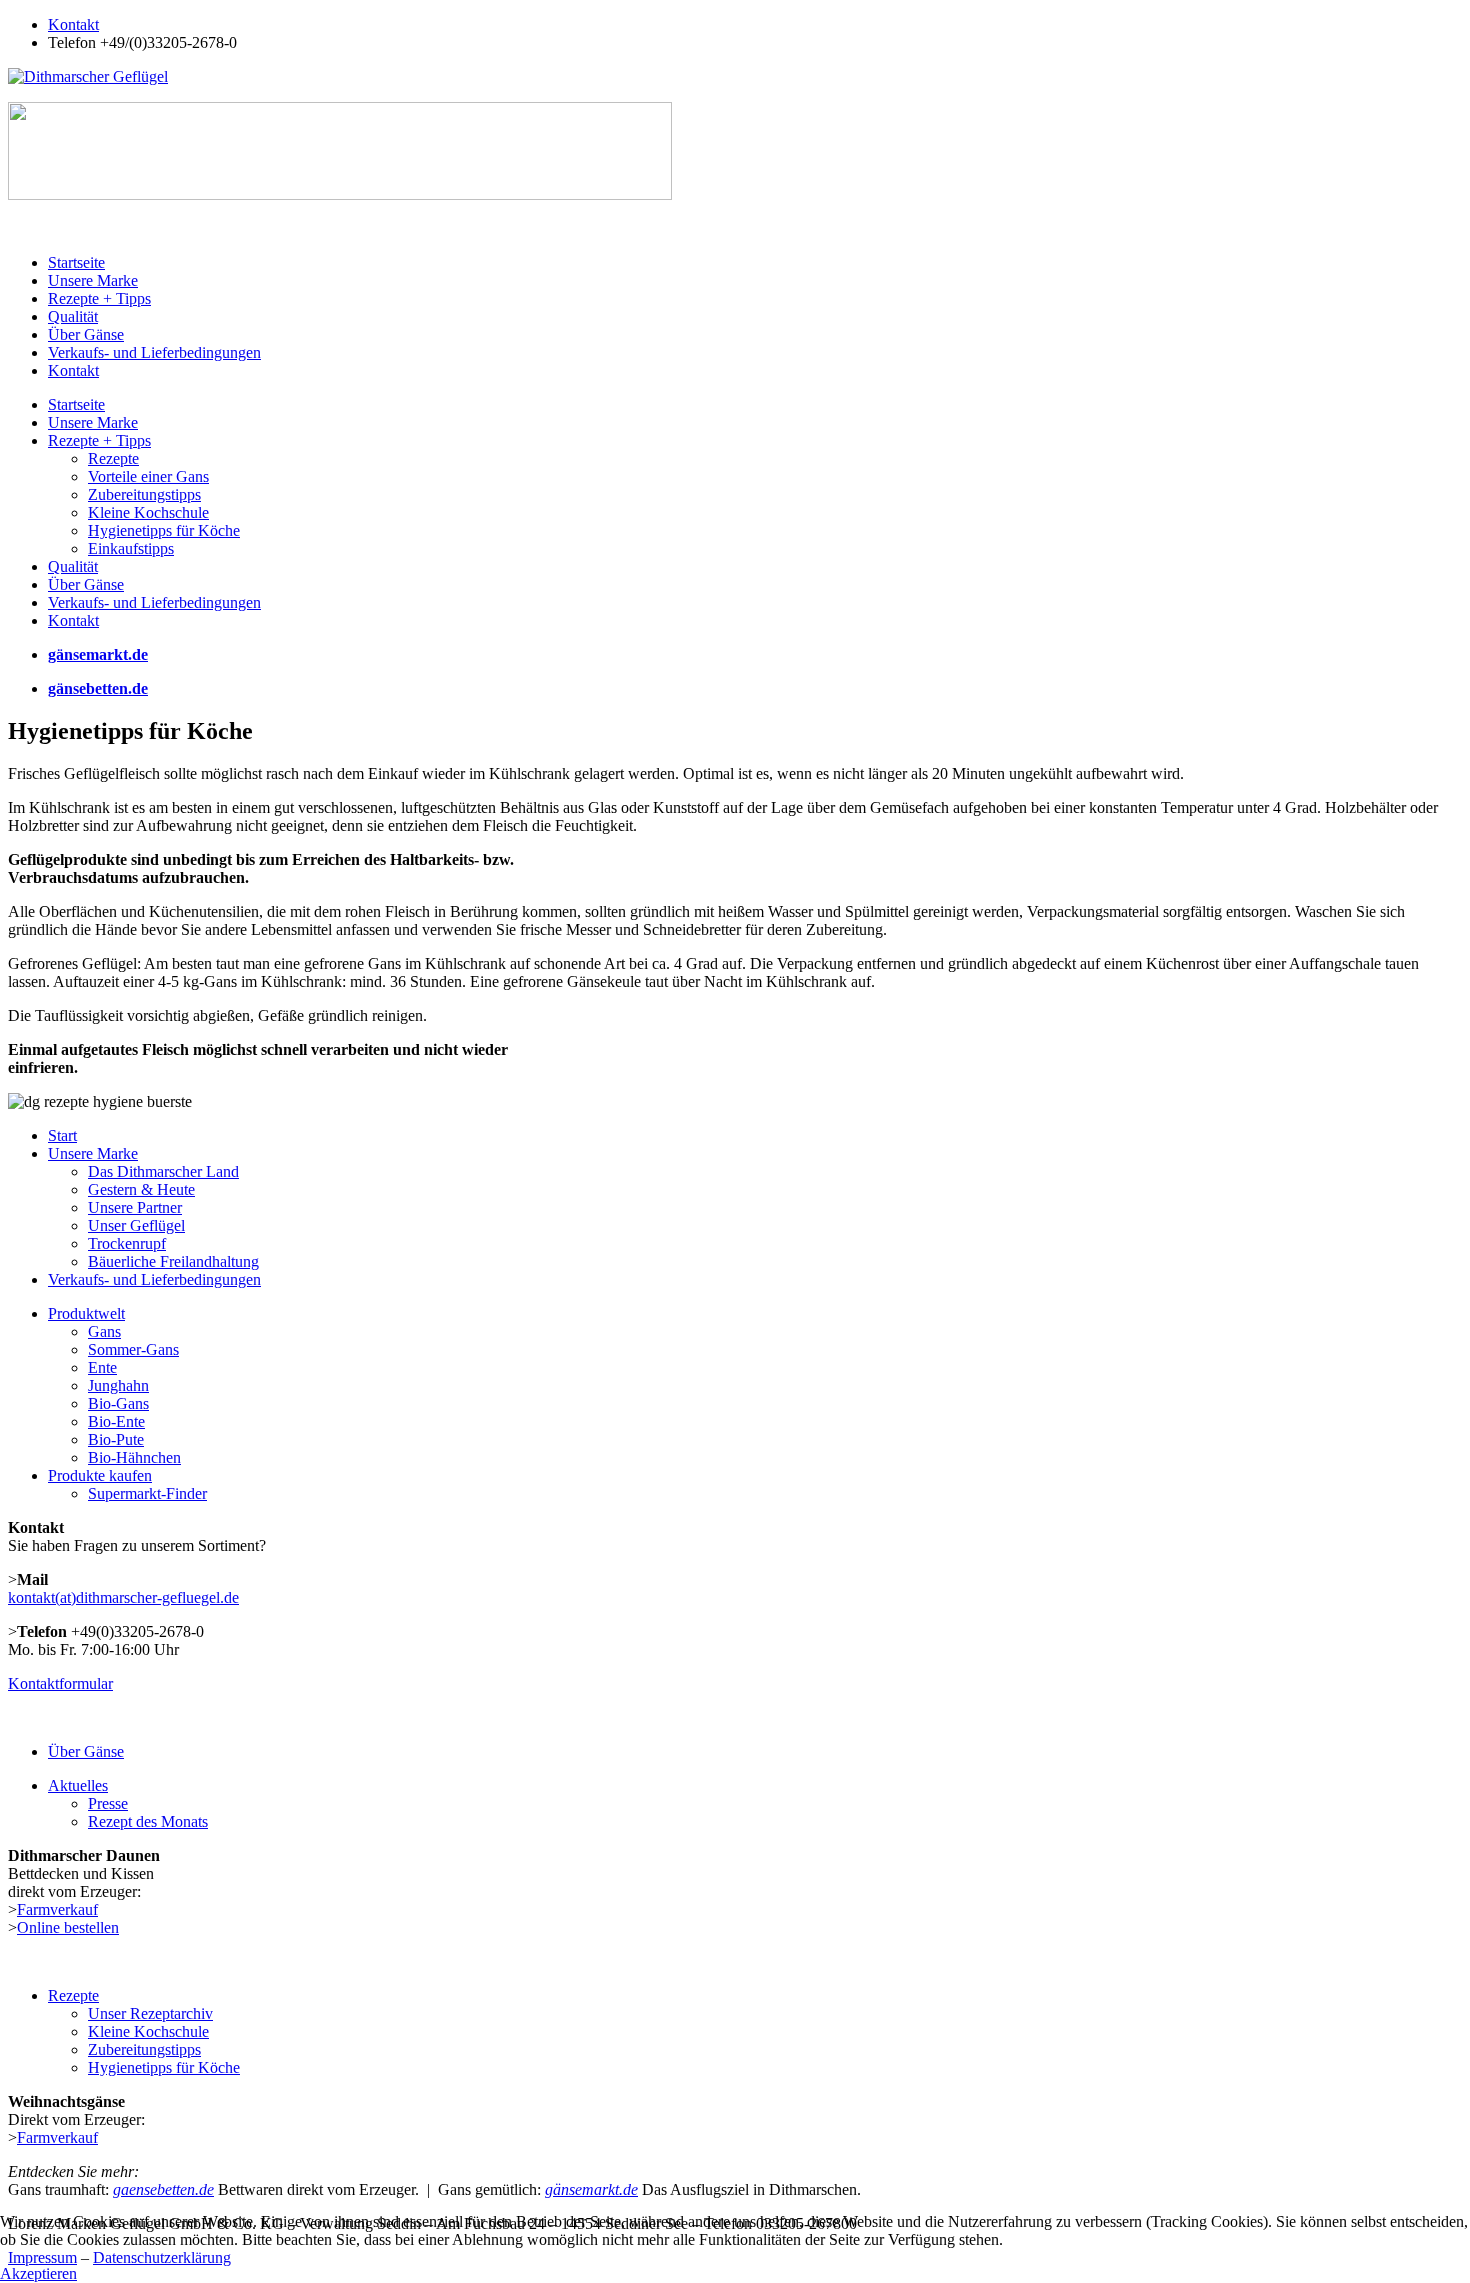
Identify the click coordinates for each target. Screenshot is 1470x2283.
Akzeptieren (38, 2273)
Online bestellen (68, 1927)
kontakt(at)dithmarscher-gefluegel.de (123, 1597)
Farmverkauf (57, 1909)
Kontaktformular (60, 1683)
